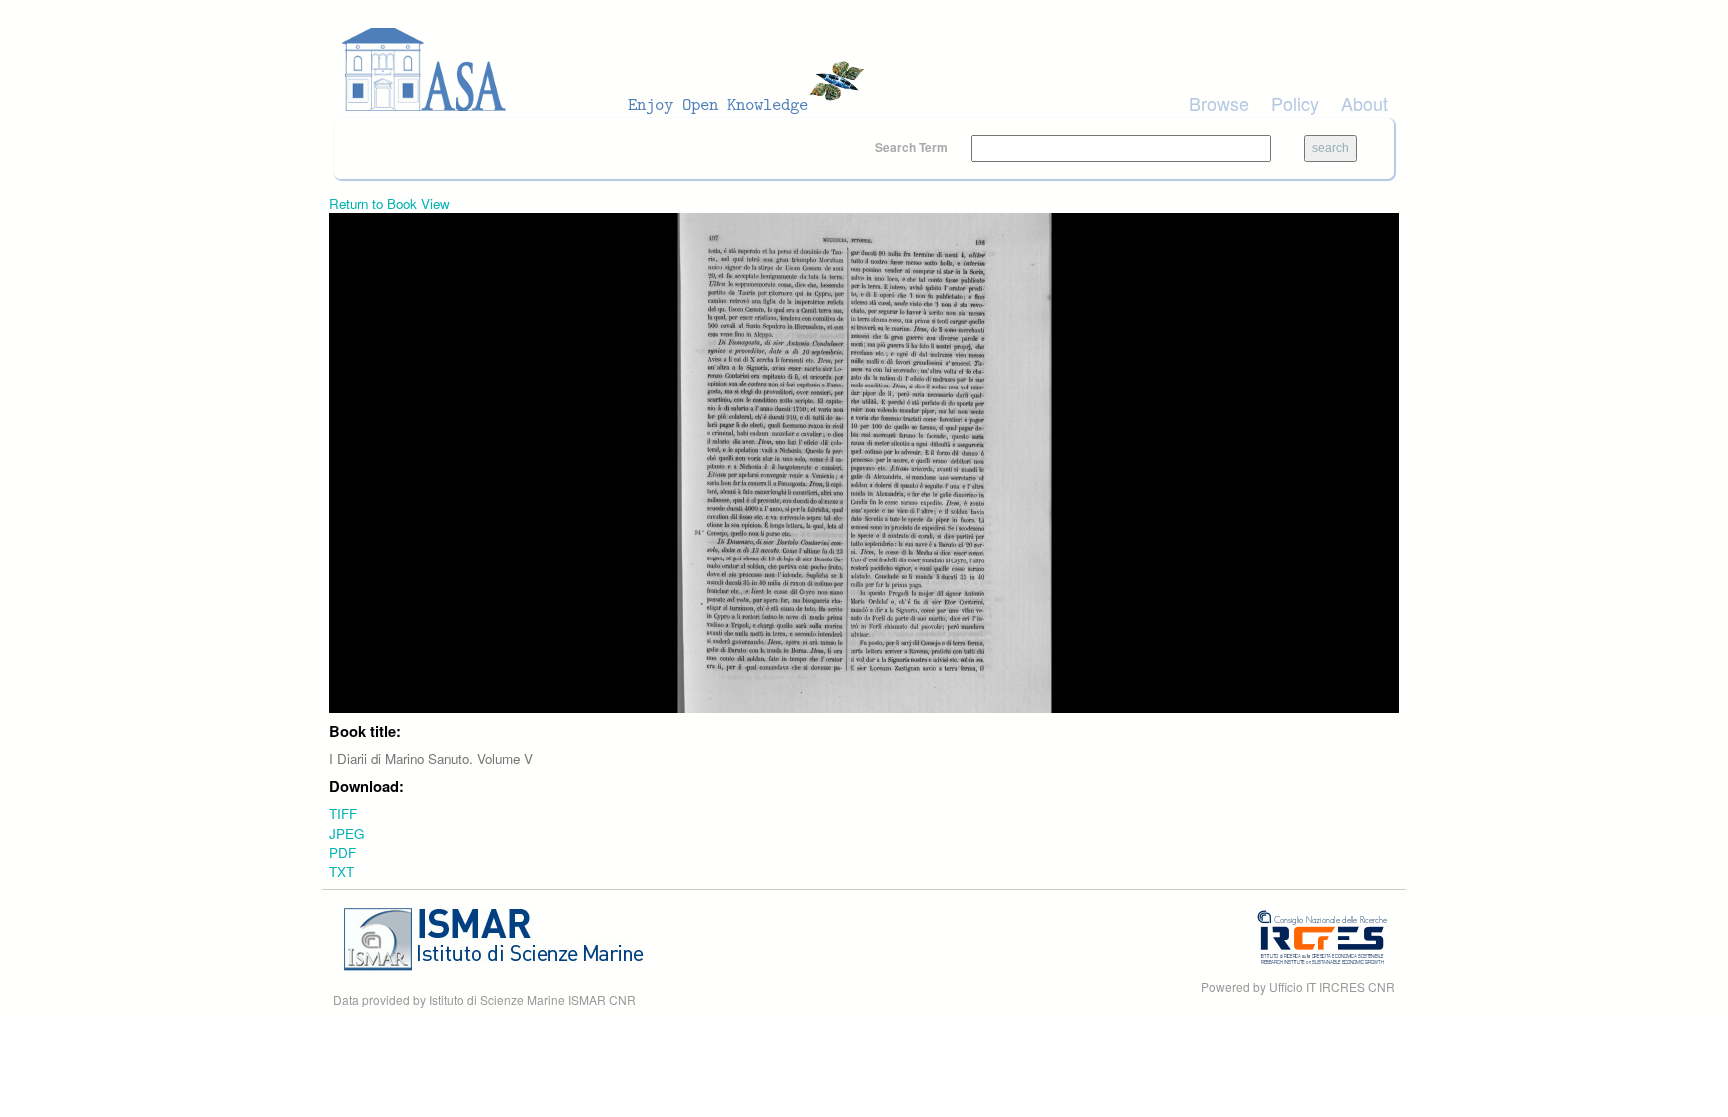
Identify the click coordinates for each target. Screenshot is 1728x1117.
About (1364, 103)
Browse (1219, 103)
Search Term (913, 147)
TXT (341, 871)
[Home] (609, 70)
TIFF (343, 813)
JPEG (346, 833)
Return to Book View (389, 203)
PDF (342, 852)
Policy (1295, 103)
